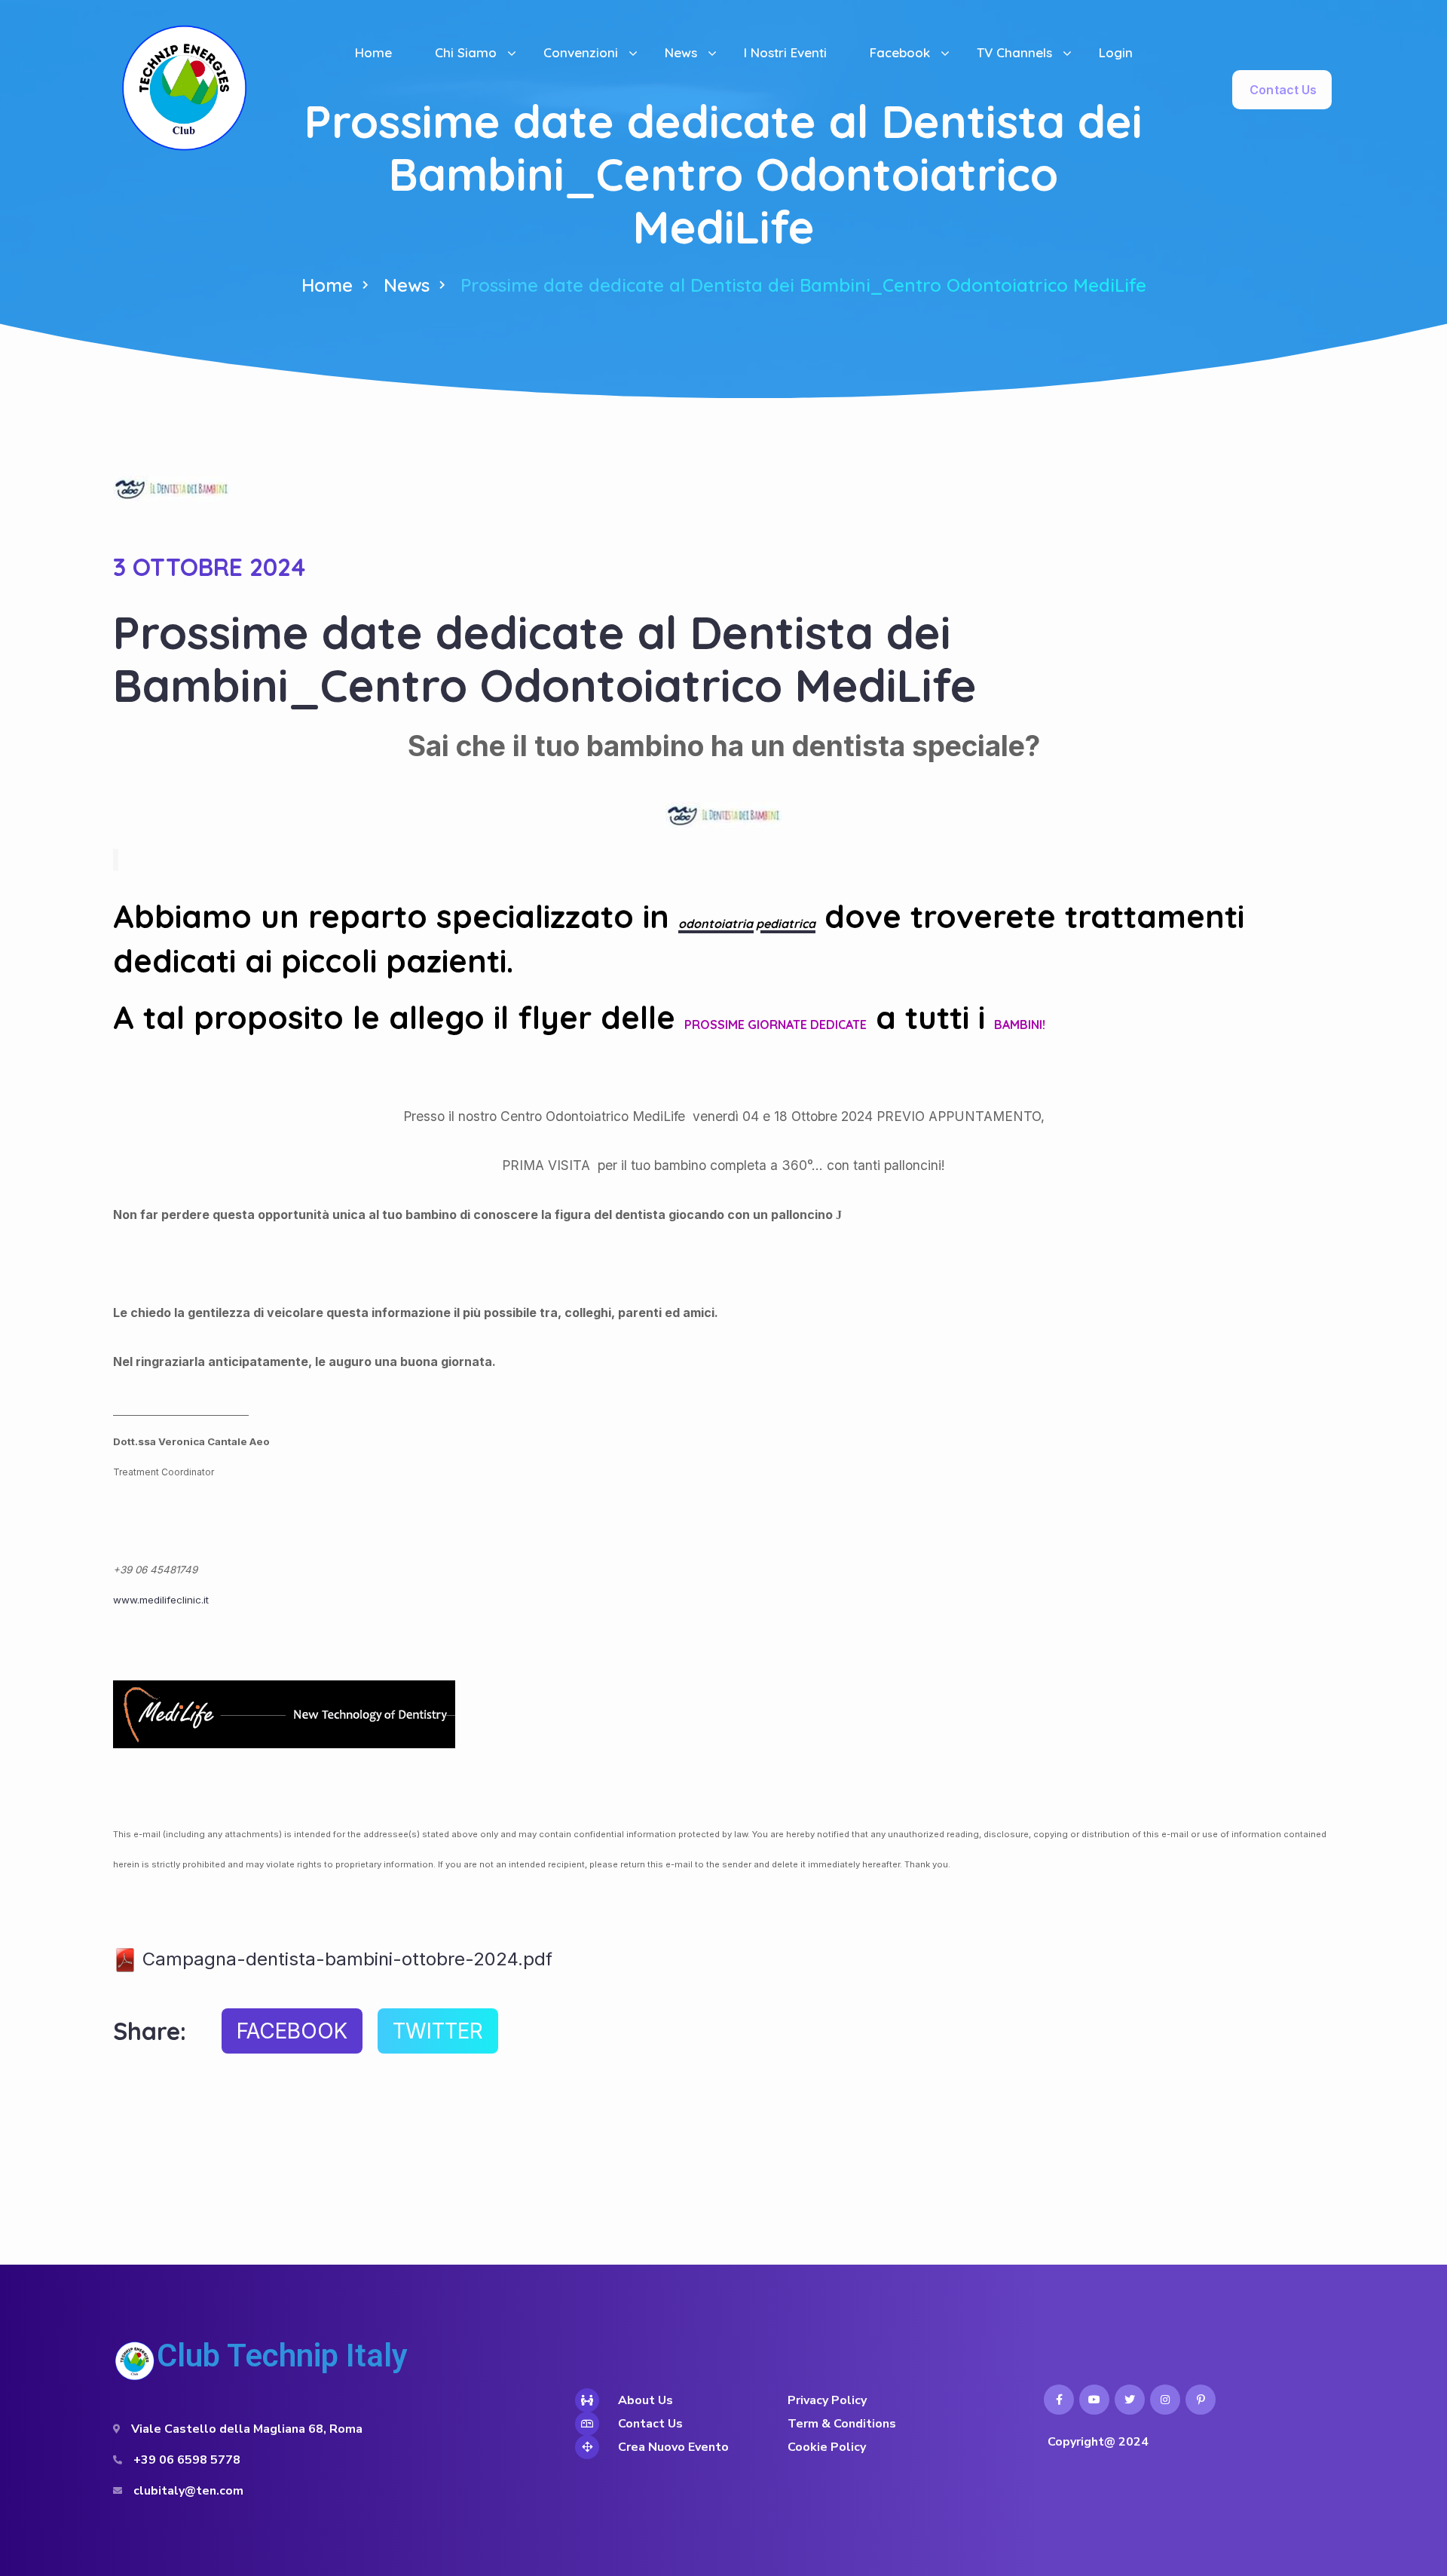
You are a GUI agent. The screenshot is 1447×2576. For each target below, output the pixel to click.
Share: (150, 2031)
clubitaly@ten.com (188, 2491)
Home (327, 285)
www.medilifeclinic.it (161, 1600)
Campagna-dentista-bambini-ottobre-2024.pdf (345, 1959)
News (407, 285)
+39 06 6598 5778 (187, 2460)
